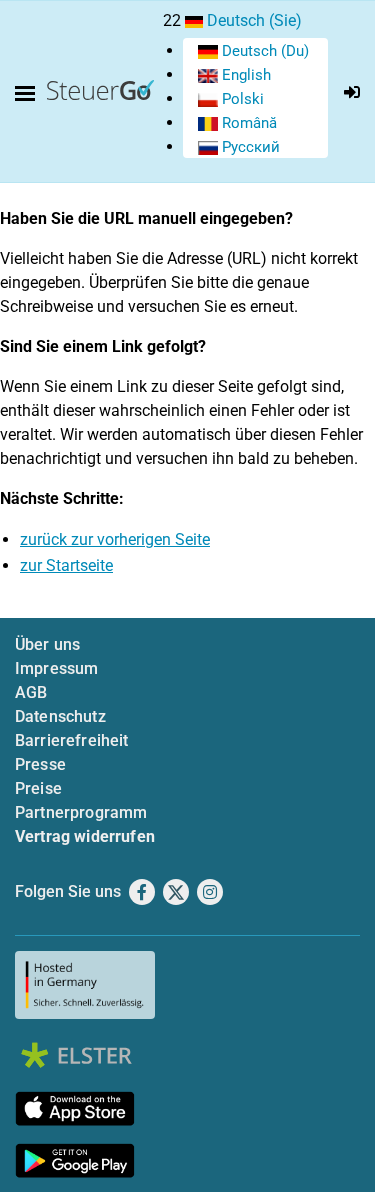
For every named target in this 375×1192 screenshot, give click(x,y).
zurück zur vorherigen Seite (115, 539)
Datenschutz (60, 716)
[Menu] (29, 94)
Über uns (47, 644)
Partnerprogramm (81, 812)
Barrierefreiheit (72, 740)
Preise (38, 788)
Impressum (56, 668)
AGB (31, 692)
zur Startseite (66, 565)
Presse (40, 764)
